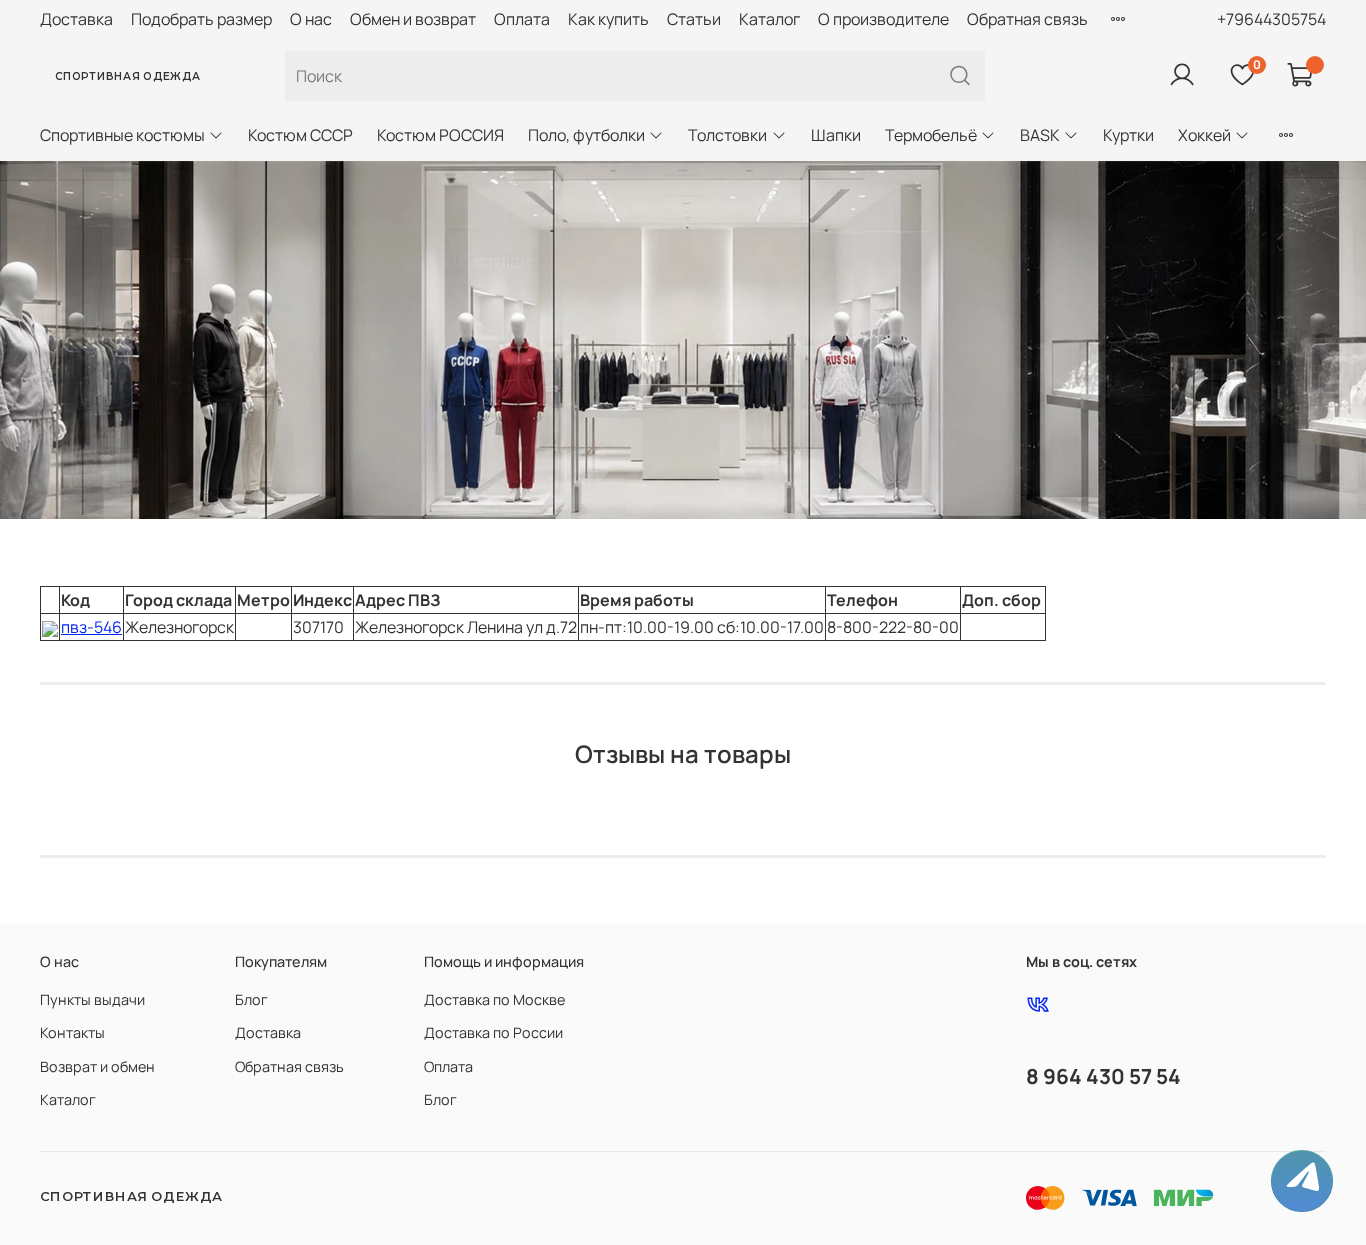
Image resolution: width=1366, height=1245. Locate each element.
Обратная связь (1027, 19)
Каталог (769, 19)
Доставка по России (493, 1032)
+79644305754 (1271, 19)
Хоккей (1204, 135)
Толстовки (727, 135)
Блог (251, 999)
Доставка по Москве (494, 999)
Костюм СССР (300, 135)
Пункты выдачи (92, 999)
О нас (311, 19)
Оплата (522, 19)
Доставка (76, 19)
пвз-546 (91, 627)
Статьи (694, 19)
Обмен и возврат (413, 19)
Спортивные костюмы (122, 135)
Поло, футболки (586, 135)
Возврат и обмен (97, 1066)
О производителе (883, 19)
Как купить (608, 19)
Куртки (1128, 135)
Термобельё (931, 135)
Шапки (836, 135)
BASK (1040, 135)
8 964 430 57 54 (1103, 1076)
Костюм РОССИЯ (440, 135)
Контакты (72, 1032)
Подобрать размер (201, 19)
